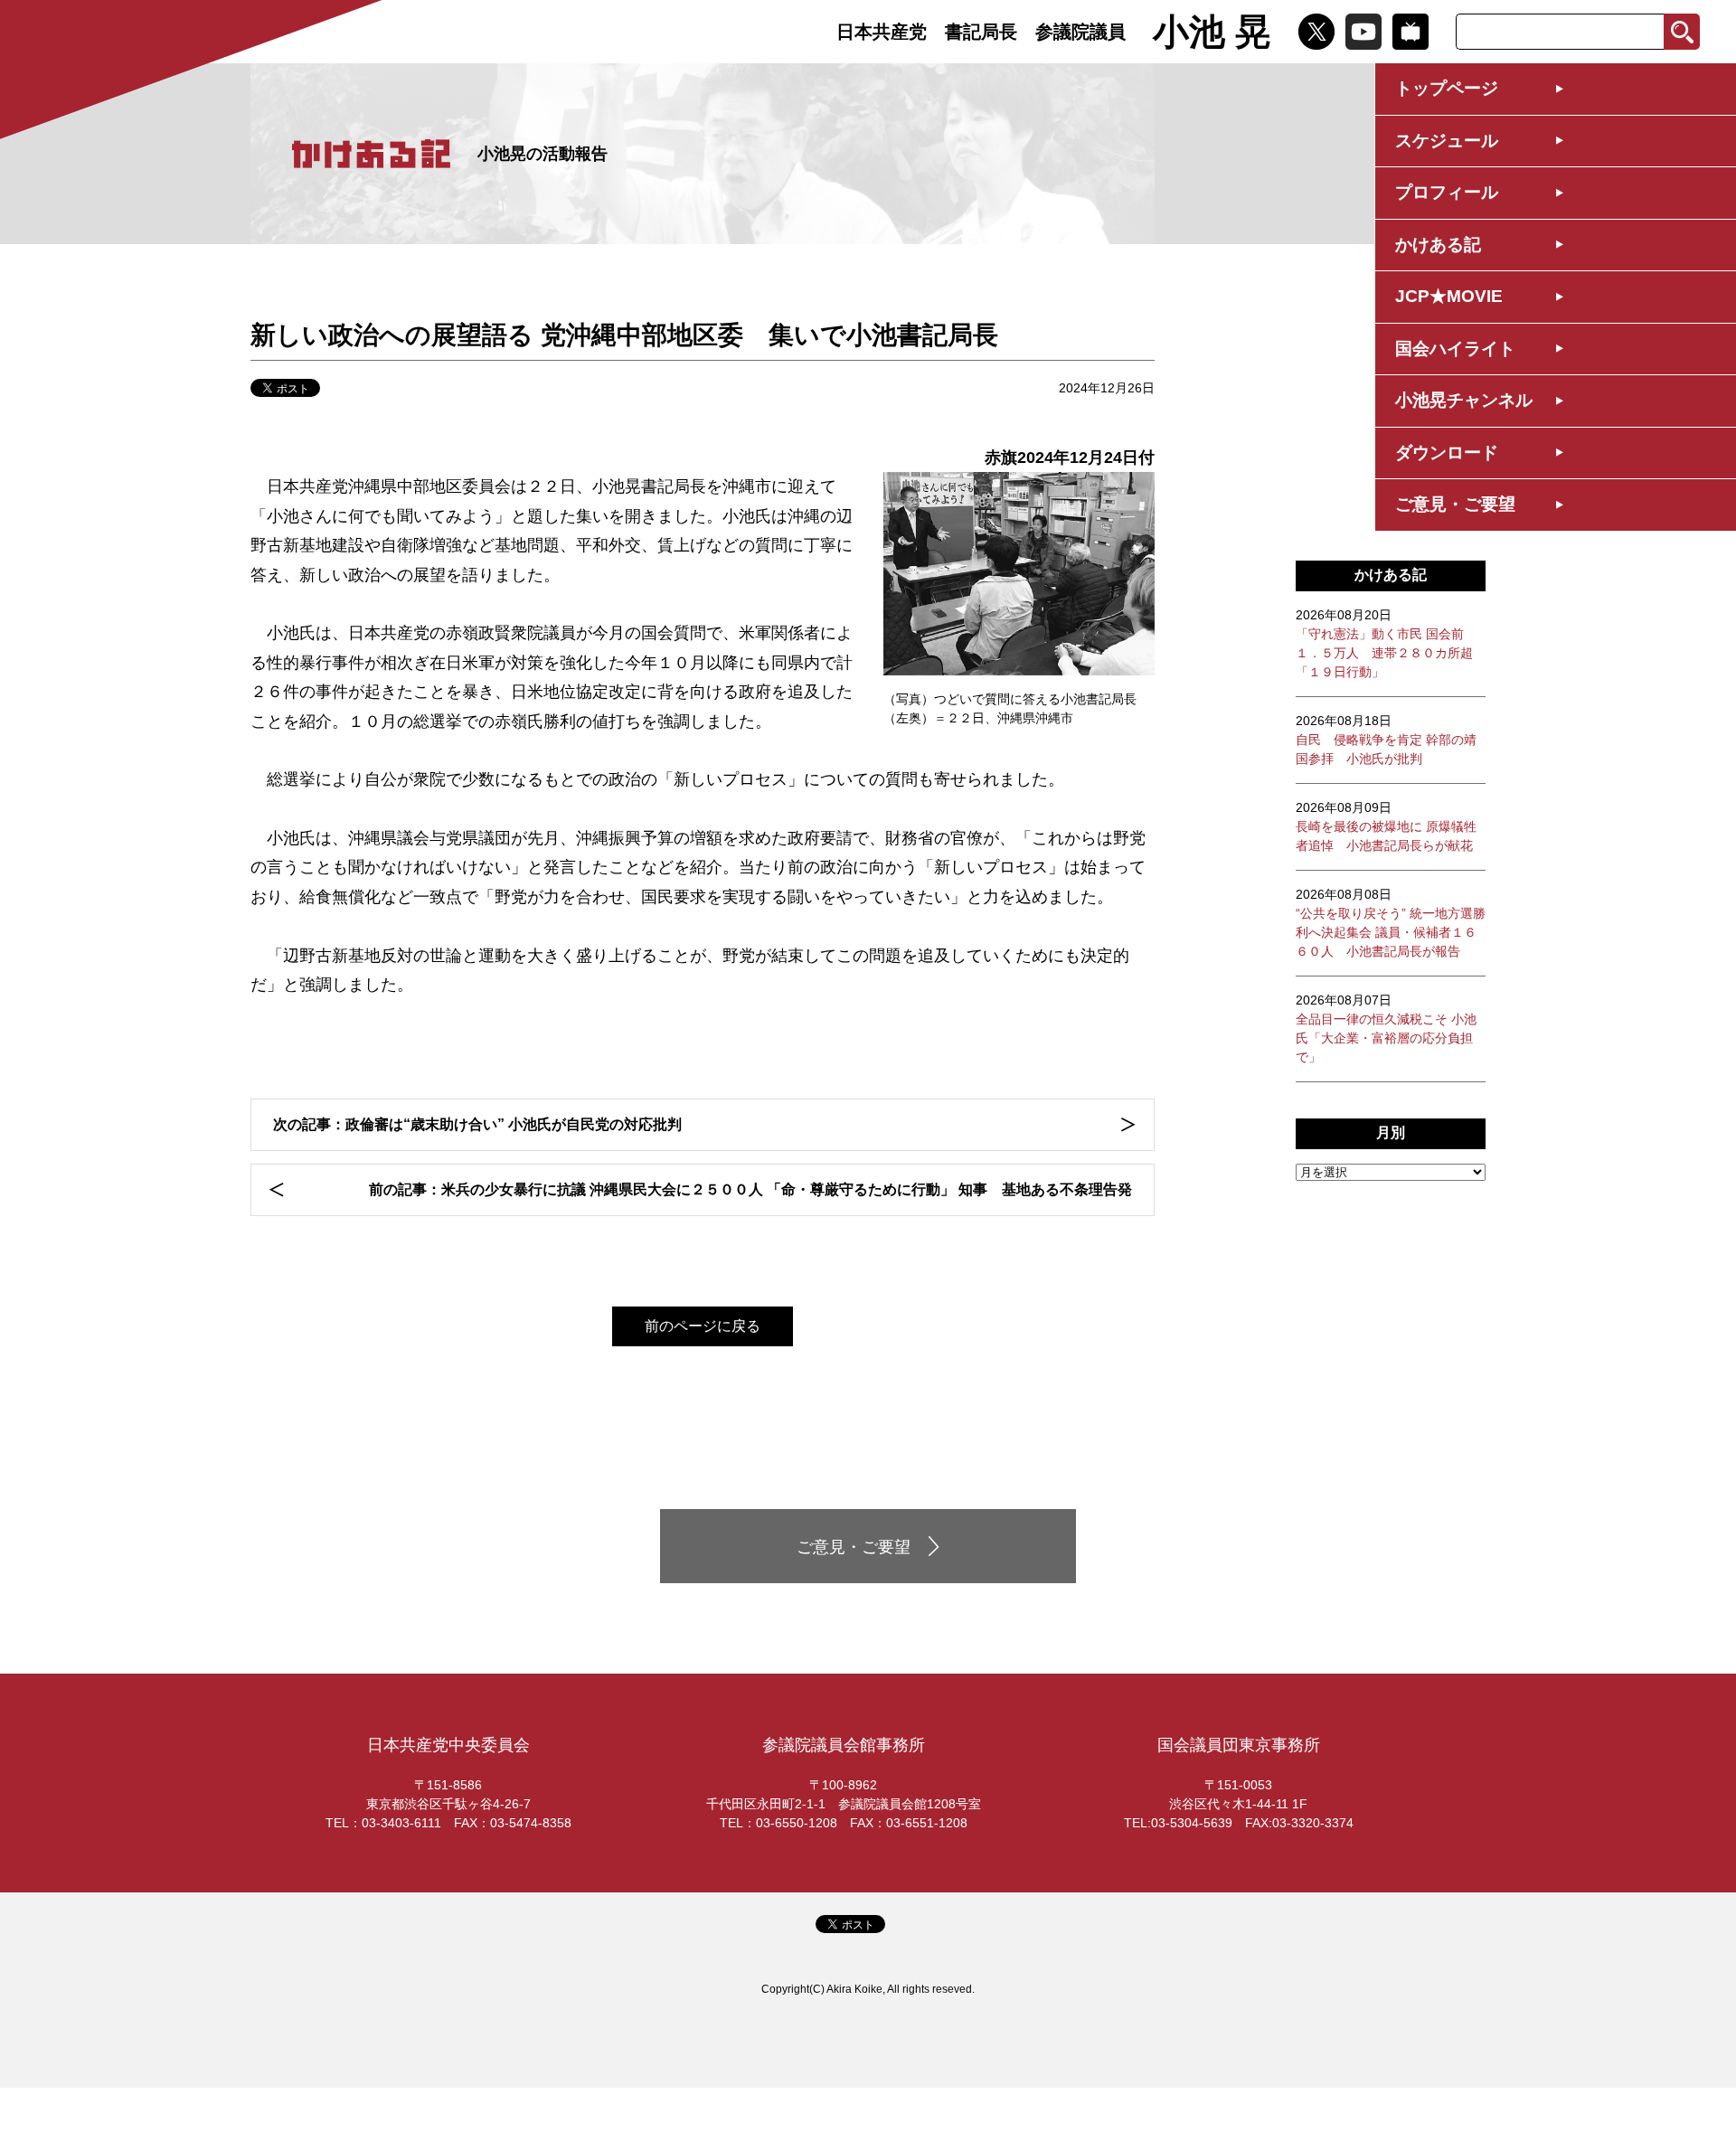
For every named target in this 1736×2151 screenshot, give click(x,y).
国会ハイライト (1455, 349)
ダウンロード (1447, 453)
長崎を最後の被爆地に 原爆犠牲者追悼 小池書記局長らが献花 (1386, 826)
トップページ (1447, 88)
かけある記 (1438, 245)
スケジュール (1447, 141)
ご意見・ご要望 (1455, 504)
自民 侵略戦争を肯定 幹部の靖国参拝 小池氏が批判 (1386, 740)
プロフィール (1447, 192)
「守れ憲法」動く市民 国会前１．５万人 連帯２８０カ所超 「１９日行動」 (1384, 643)
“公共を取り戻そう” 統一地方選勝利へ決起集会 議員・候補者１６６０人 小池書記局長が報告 (1391, 923)
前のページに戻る (703, 1326)
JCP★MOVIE (1449, 296)
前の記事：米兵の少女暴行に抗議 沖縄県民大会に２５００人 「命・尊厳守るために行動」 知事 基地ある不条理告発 (750, 1189)
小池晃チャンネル (1464, 400)
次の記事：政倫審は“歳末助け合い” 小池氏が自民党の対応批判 (477, 1124)
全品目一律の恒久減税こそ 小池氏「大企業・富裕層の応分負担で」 (1386, 1028)
